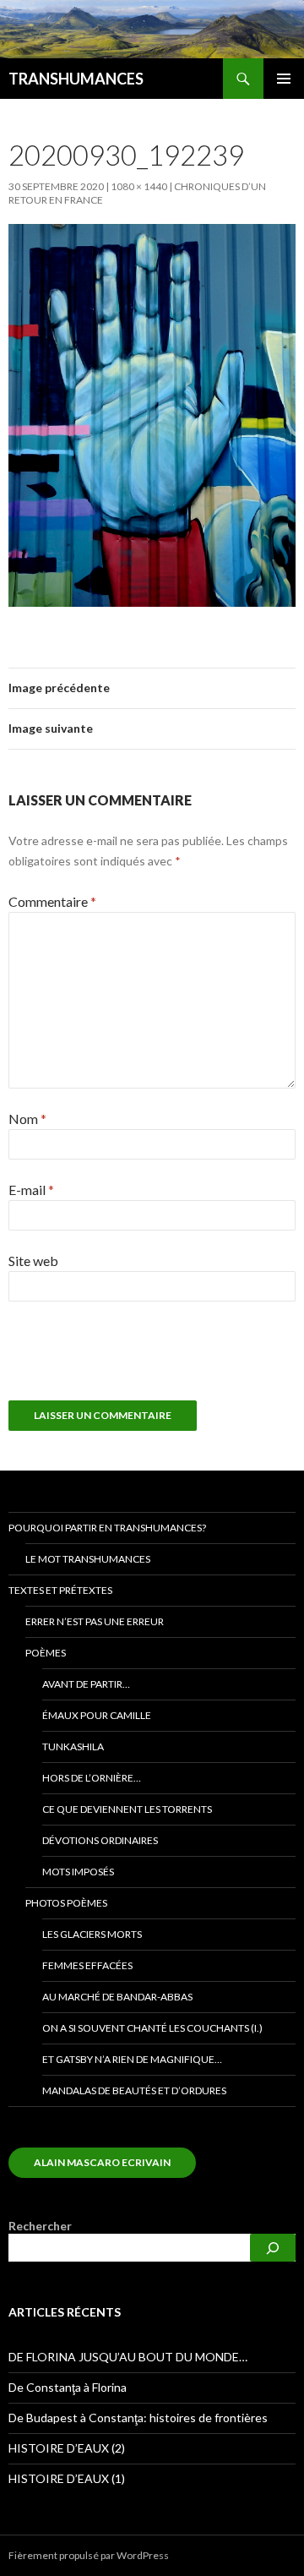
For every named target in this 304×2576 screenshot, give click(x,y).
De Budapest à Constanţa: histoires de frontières (138, 2418)
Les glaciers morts (92, 1934)
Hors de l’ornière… (92, 1778)
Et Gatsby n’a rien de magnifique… (132, 2059)
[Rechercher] (273, 2248)
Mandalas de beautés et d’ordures (134, 2090)
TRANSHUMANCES (76, 79)
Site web (33, 1261)
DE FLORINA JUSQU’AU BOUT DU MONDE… (128, 2357)
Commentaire (52, 901)
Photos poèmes (66, 1903)
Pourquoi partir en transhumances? (107, 1528)
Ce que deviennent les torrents (127, 1809)
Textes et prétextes (60, 1590)
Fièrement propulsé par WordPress (89, 2555)
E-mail (31, 1190)
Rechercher (40, 2226)
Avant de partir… (86, 1684)
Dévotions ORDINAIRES (100, 1840)
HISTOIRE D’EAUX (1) (67, 2478)
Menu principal (284, 79)
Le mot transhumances (88, 1559)
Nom (27, 1119)
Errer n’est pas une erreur (95, 1621)
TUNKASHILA (73, 1746)
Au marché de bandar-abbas (117, 1997)
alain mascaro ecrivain (102, 2162)
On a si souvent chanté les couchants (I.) (152, 2028)
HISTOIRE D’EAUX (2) (67, 2448)
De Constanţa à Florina (68, 2387)
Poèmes (46, 1653)
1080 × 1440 (139, 186)
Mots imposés (78, 1872)
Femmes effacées (87, 1965)
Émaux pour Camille (97, 1715)
